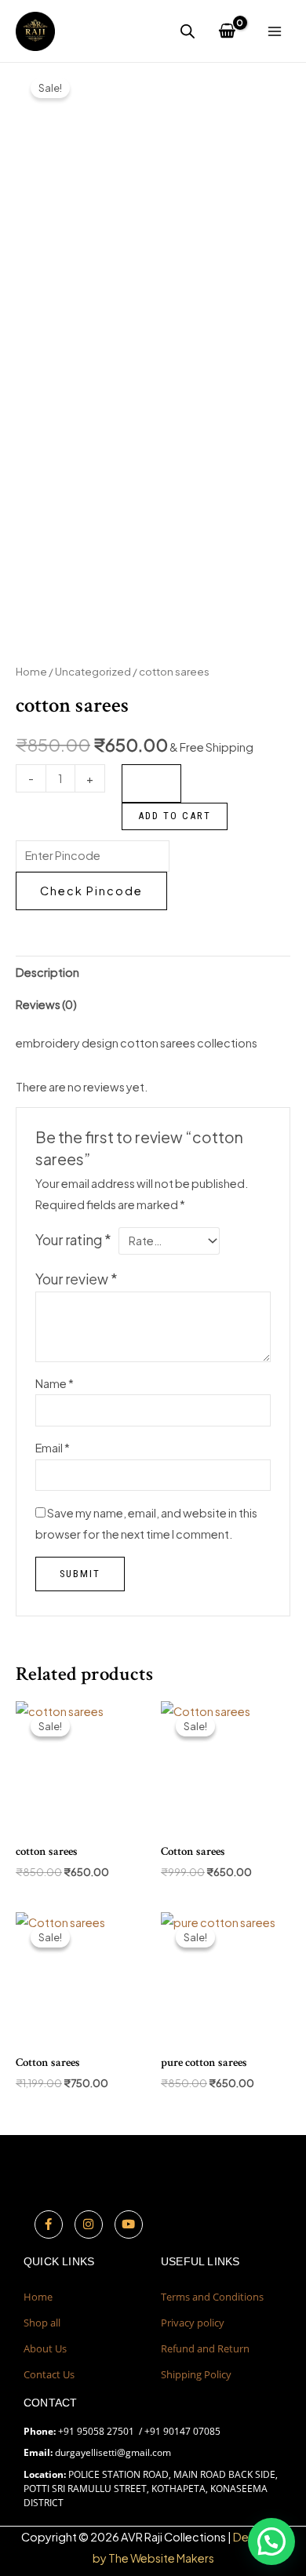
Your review (76, 1279)
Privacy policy (193, 2323)
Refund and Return (205, 2348)
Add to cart (175, 816)
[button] (271, 2541)
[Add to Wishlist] (151, 783)
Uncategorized (93, 671)
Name (55, 1383)
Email (53, 1448)
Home (31, 671)
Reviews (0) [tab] (46, 1004)
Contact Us (49, 2374)
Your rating (73, 1240)
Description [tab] (47, 972)
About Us (45, 2348)
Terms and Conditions (212, 2297)
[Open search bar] (188, 31)
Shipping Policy (196, 2374)
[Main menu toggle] (275, 31)
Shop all (42, 2323)
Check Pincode (91, 891)
